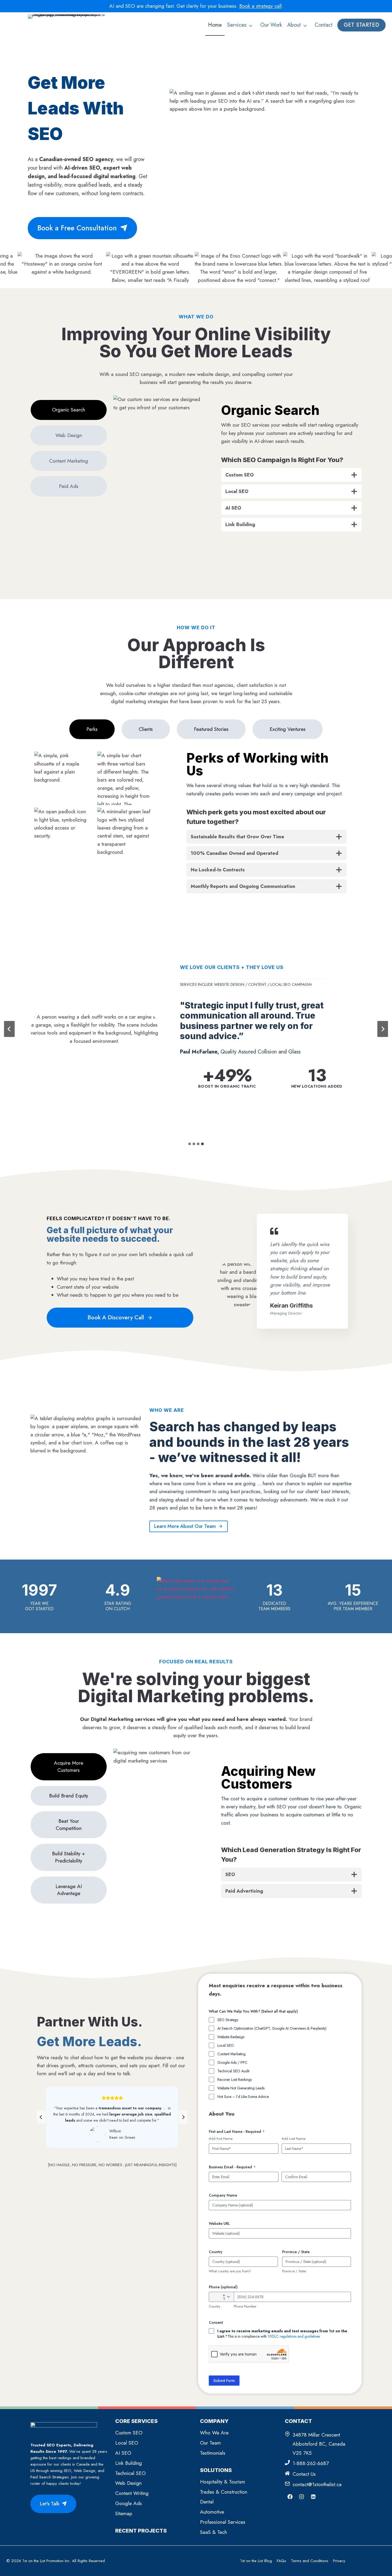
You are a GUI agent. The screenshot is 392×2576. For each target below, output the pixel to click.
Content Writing (132, 2493)
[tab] (69, 410)
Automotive (212, 2512)
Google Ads (129, 2503)
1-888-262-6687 (311, 2463)
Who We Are (214, 2433)
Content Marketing (231, 2054)
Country (215, 2306)
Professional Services (223, 2522)
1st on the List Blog (256, 2561)
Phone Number (245, 2306)
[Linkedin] (313, 2497)
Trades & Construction (224, 2492)
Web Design (128, 2483)
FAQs (281, 2561)
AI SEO (123, 2453)
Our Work (271, 25)
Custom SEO (129, 2433)
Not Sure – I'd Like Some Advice (243, 2097)
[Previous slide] (41, 2117)
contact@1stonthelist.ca (317, 2484)
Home (215, 25)
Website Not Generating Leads (241, 2088)
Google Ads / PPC (232, 2062)
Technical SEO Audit (233, 2071)
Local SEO (226, 2045)
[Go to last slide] (9, 1029)
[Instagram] (302, 2497)
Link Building (129, 2463)
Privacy (339, 2561)
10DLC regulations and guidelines (294, 2336)
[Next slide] (383, 1029)
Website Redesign (231, 2037)
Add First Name (221, 2139)
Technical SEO (130, 2473)
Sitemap (124, 2513)
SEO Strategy (228, 2020)
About (294, 25)
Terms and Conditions (310, 2561)
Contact (324, 25)
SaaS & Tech (213, 2532)
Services (237, 25)
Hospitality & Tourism (223, 2482)
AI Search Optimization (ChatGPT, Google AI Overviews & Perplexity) (272, 2028)
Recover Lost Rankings (235, 2080)
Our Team (210, 2443)
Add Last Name (293, 2139)
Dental (207, 2502)
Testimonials (213, 2453)
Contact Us (304, 2474)
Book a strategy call (260, 6)
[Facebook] (290, 2497)
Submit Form (224, 2381)
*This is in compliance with (282, 2334)
